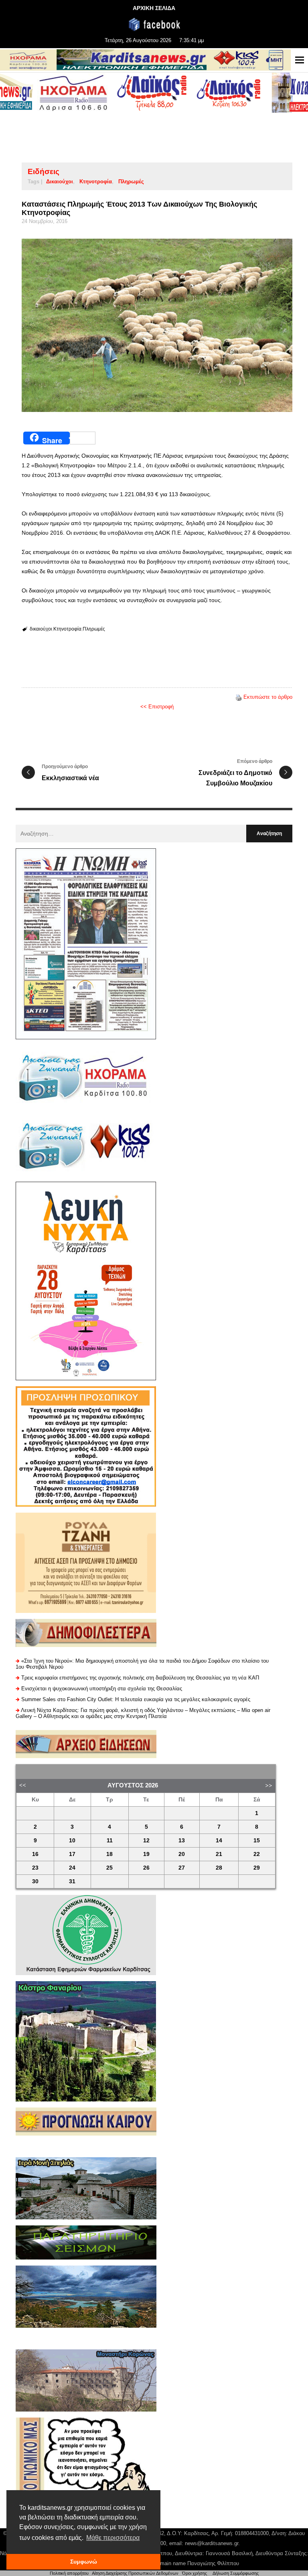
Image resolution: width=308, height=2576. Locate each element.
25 (109, 1868)
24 (72, 1868)
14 (219, 1841)
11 (110, 1841)
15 (257, 1841)
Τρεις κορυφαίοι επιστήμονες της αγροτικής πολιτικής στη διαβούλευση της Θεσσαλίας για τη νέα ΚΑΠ (140, 1678)
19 (146, 1854)
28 (219, 1868)
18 (109, 1854)
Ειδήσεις (44, 171)
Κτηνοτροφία (96, 182)
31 (72, 1881)
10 (72, 1841)
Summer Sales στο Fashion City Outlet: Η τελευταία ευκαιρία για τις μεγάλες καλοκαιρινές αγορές (136, 1699)
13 (182, 1841)
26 (146, 1868)
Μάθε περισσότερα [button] (113, 2538)
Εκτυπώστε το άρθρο (268, 697)
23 (35, 1868)
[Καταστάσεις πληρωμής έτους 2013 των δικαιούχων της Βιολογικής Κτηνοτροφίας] (157, 325)
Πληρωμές (131, 182)
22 (257, 1854)
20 (182, 1854)
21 (219, 1854)
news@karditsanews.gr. (212, 2543)
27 (182, 1868)
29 (257, 1868)
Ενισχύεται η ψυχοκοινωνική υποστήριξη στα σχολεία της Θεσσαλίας (102, 1689)
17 (72, 1854)
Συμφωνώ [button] (84, 2562)
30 (35, 1881)
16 (35, 1854)
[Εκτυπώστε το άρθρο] (239, 697)
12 (146, 1841)
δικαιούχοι (60, 182)
